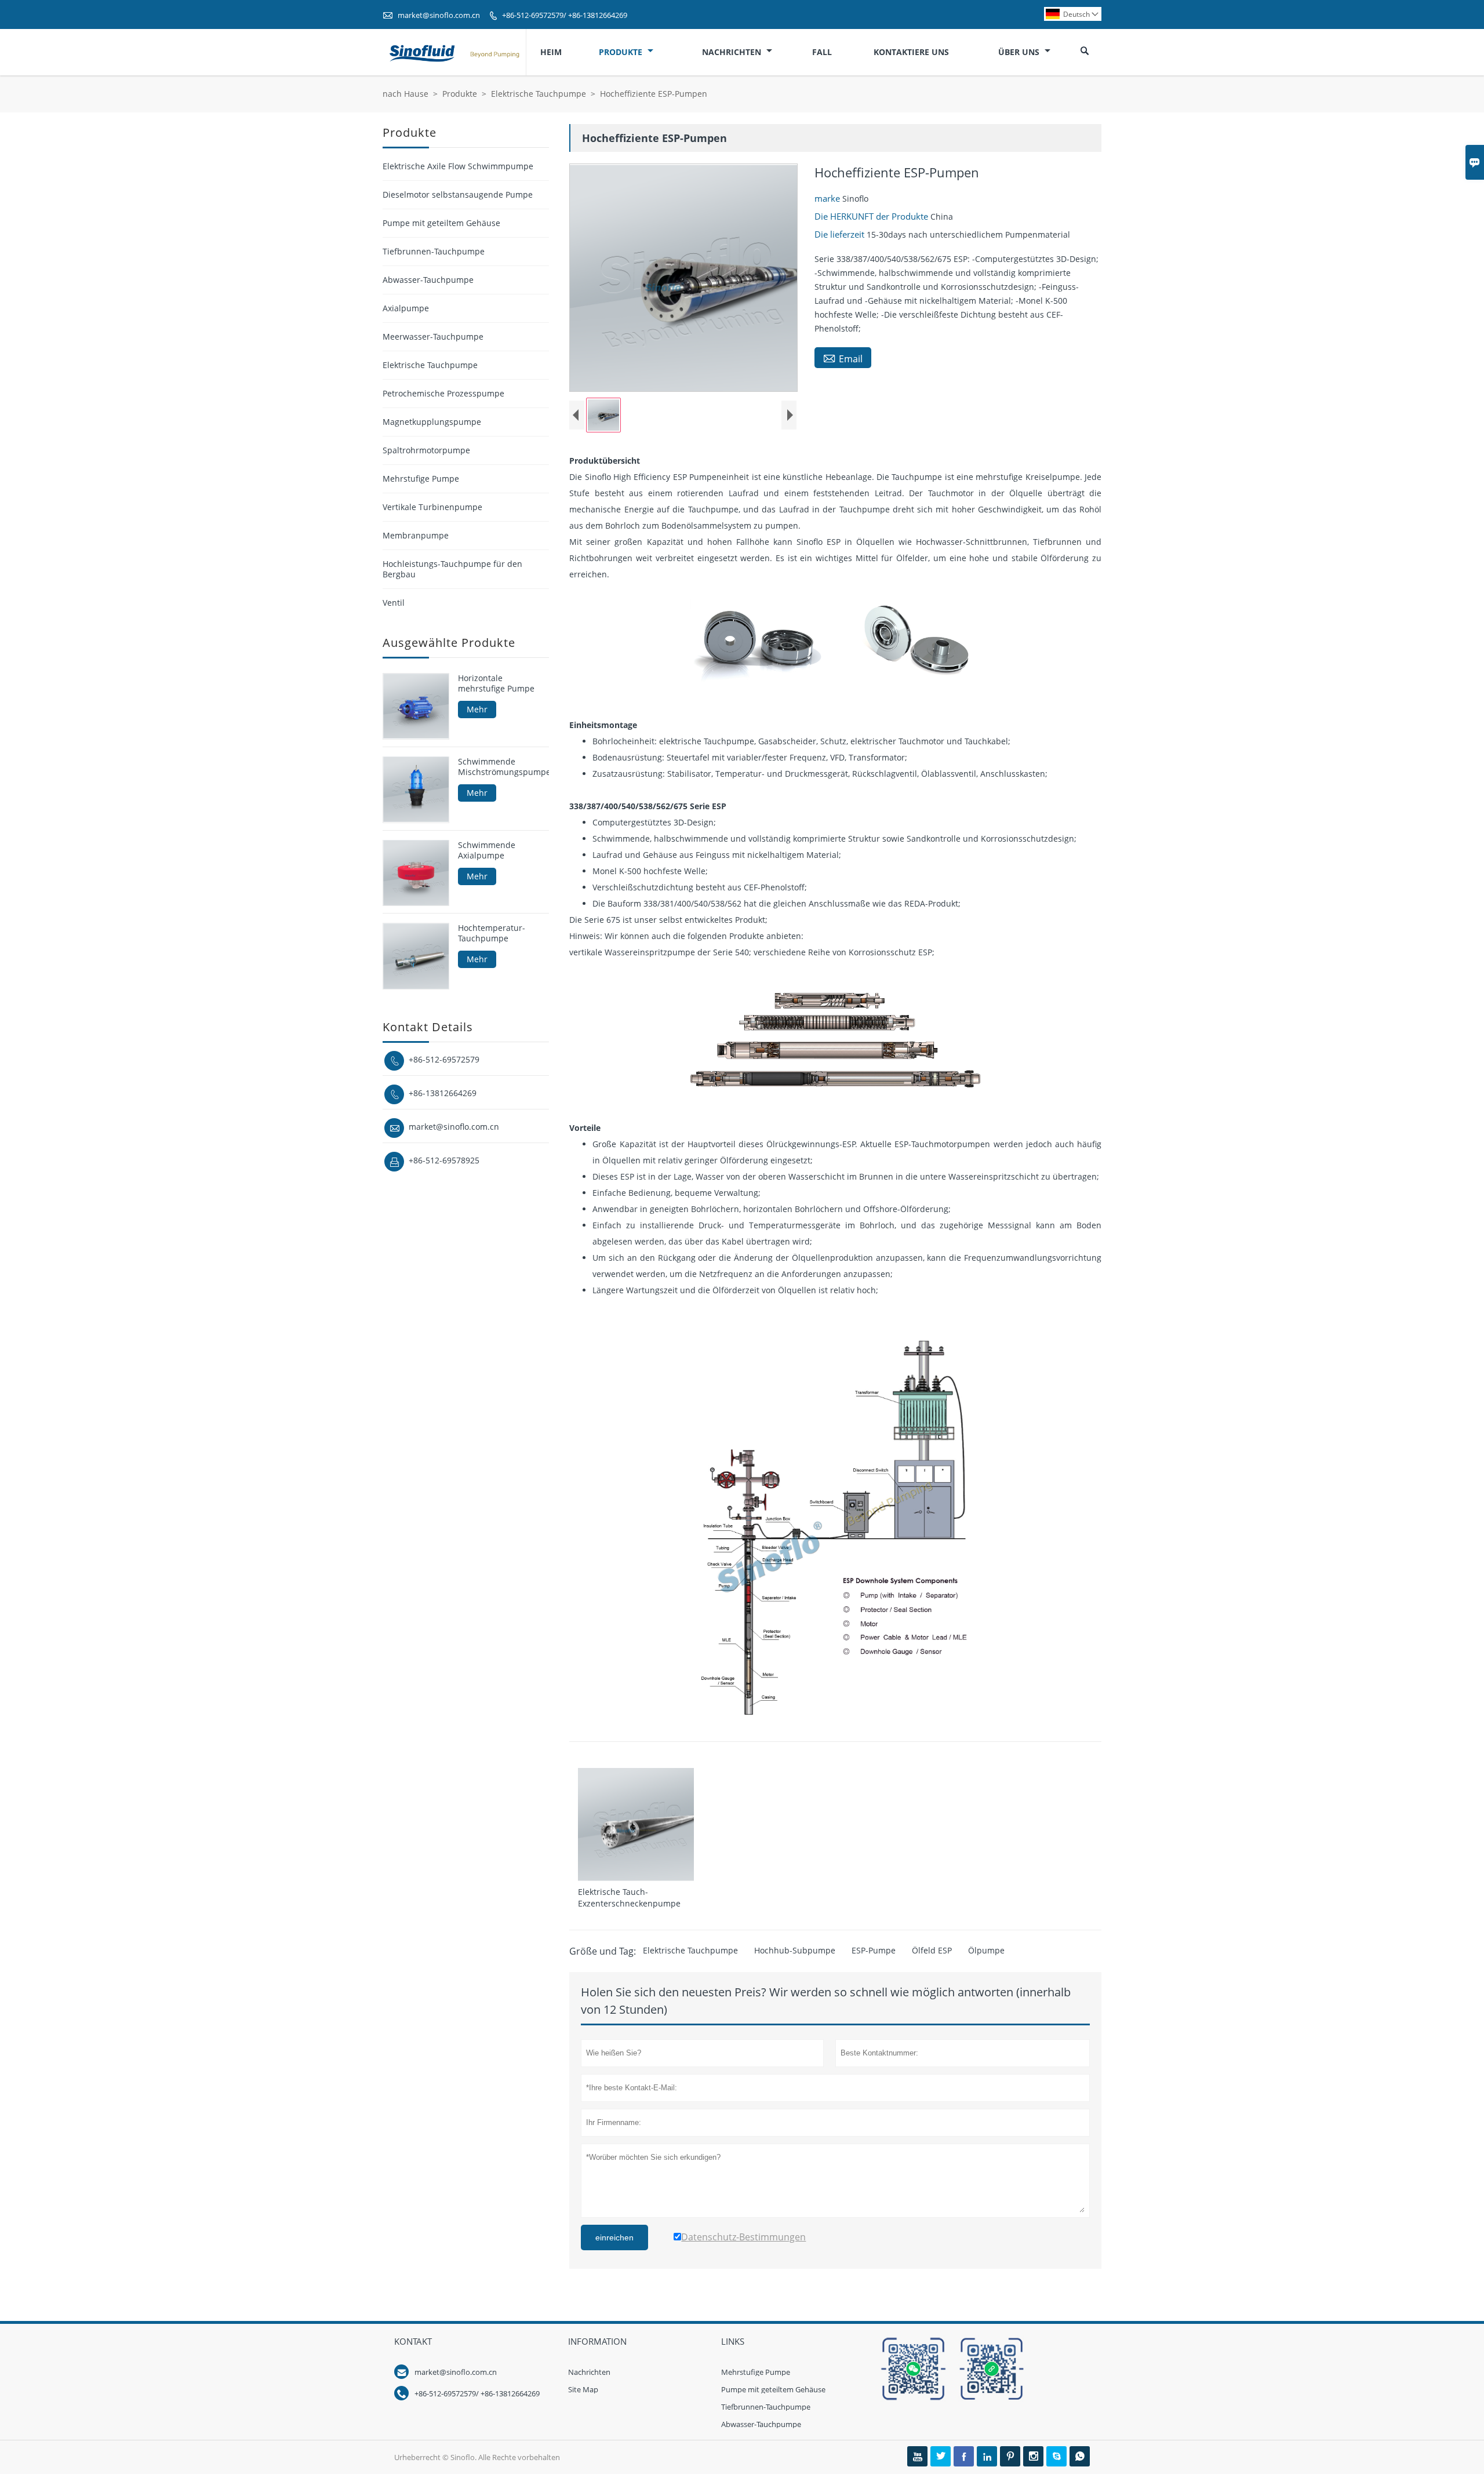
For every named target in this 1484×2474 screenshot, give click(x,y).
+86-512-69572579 (444, 1059)
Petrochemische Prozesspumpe (443, 393)
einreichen (614, 2237)
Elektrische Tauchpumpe (539, 94)
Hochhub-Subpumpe (795, 1950)
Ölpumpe (986, 1950)
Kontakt (413, 2341)
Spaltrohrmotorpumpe (426, 450)
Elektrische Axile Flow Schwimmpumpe (458, 166)
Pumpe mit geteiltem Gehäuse (441, 223)
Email (843, 358)
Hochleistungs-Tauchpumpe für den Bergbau (452, 569)
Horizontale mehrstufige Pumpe (496, 683)
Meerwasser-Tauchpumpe (433, 336)
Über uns (1020, 52)
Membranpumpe (416, 535)
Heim (551, 52)
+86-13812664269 (443, 1093)
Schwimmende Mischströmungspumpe (503, 766)
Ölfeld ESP (932, 1950)
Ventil (394, 603)
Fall (822, 52)
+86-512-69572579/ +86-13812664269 (565, 15)
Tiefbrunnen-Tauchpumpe (434, 251)
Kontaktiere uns (911, 52)
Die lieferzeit (841, 234)
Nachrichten (733, 52)
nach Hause (405, 94)
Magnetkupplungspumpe (432, 422)
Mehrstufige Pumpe (421, 479)
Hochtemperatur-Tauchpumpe (492, 933)
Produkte (622, 52)
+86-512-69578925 (444, 1160)
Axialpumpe (406, 308)
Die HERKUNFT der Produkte (872, 216)
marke (828, 198)
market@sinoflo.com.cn (439, 15)
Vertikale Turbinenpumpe (432, 507)
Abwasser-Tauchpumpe (428, 280)
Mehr (477, 709)
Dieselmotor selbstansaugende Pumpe (458, 194)
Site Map (583, 2389)
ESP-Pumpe (874, 1950)
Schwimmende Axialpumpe (487, 850)
